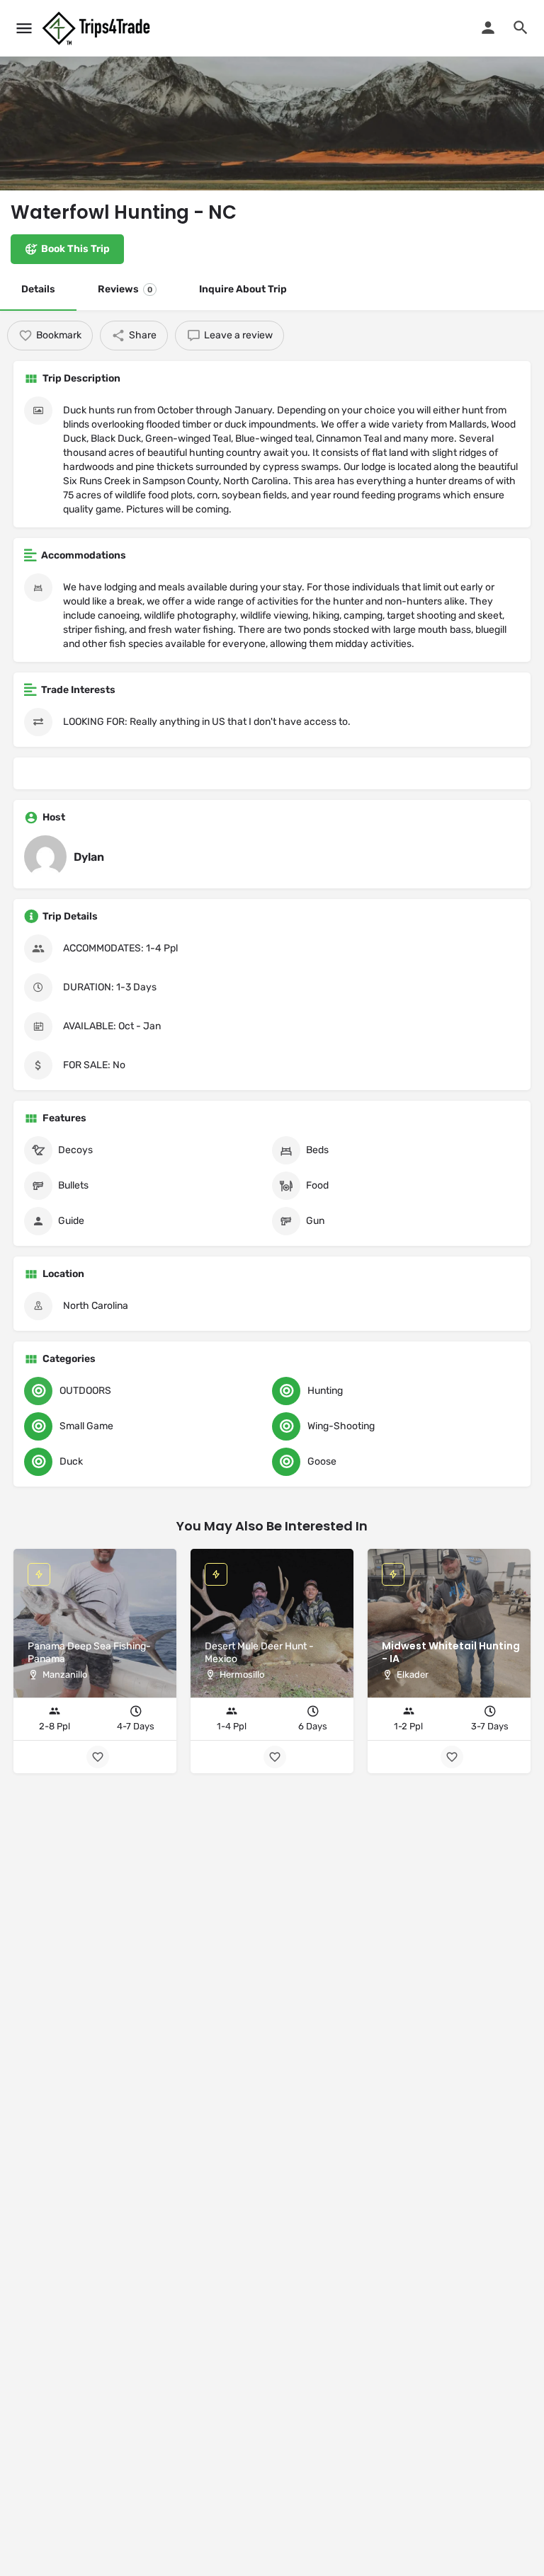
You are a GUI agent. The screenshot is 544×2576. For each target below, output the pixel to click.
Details (38, 289)
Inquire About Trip (243, 289)
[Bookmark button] (452, 1757)
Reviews (125, 289)
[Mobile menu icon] (24, 28)
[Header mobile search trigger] (521, 28)
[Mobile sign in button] (488, 28)
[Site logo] (98, 28)
